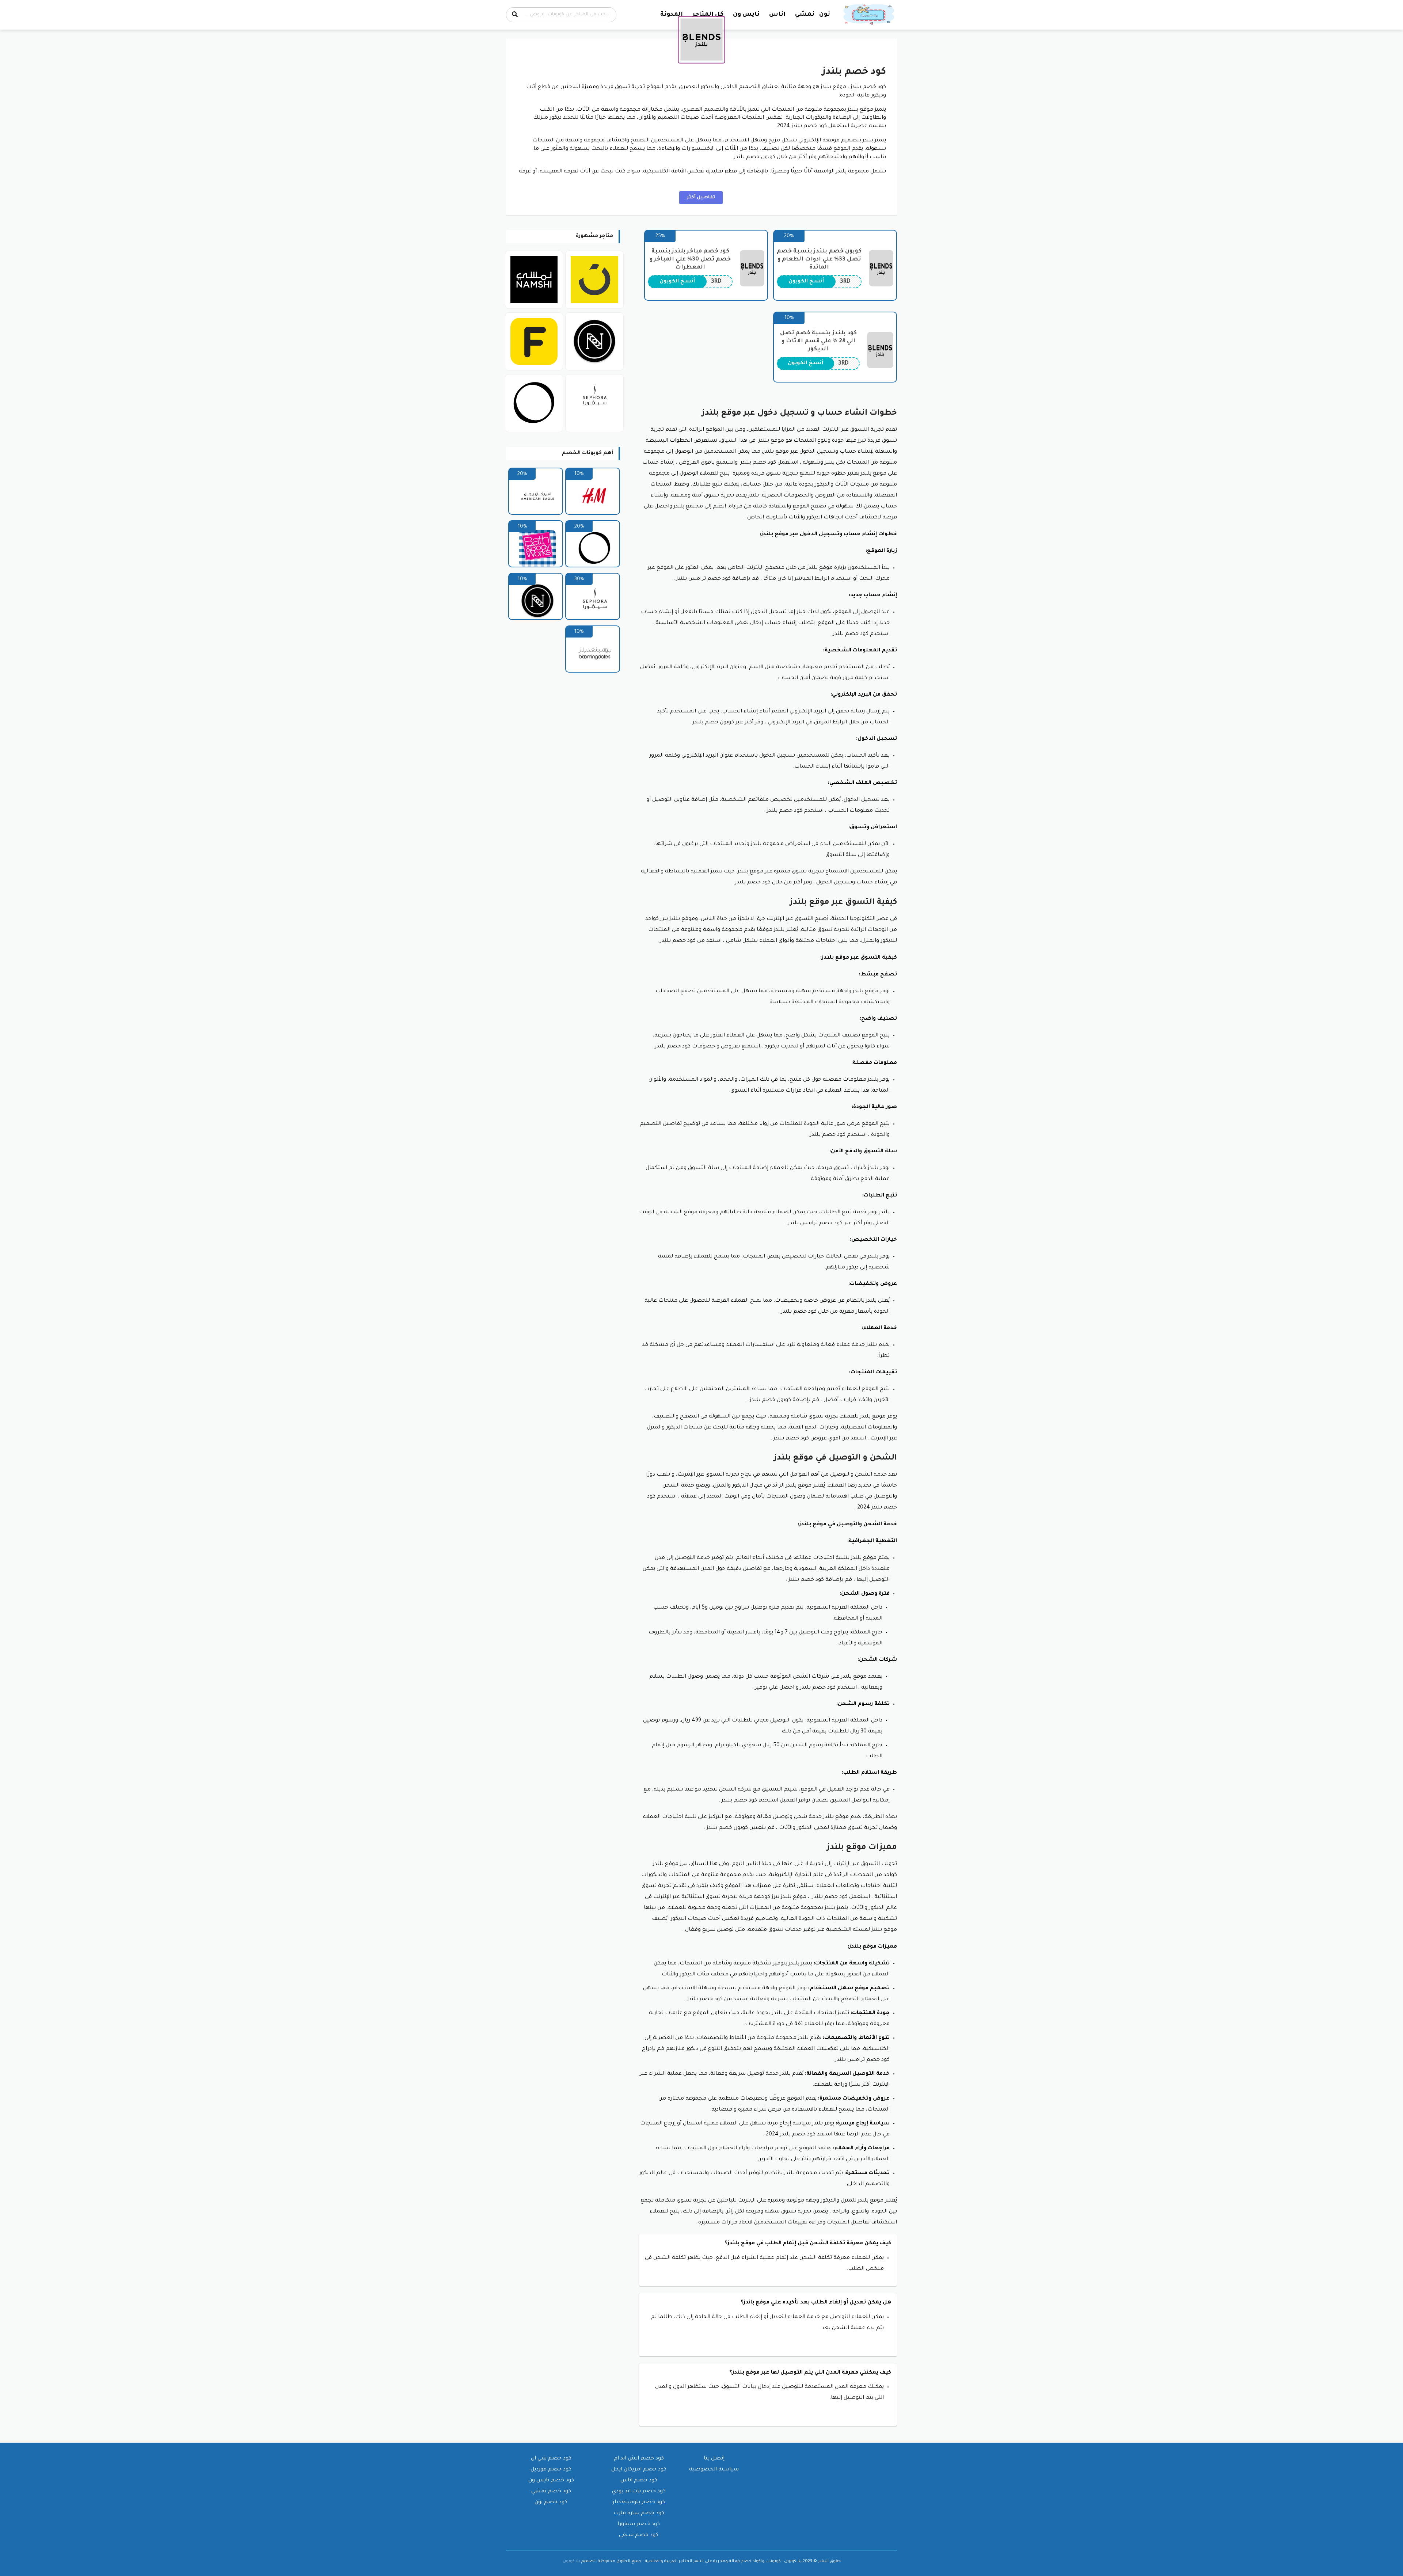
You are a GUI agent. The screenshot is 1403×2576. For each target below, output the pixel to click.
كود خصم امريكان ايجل (639, 2470)
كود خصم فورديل (551, 2470)
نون (825, 15)
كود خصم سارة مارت (639, 2514)
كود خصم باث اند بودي (639, 2492)
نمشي (805, 15)
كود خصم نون (551, 2503)
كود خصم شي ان (551, 2459)
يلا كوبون (571, 2561)
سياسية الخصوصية (714, 2470)
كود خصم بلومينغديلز (639, 2503)
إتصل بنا (714, 2459)
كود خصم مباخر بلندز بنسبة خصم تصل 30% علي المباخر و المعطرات (690, 260)
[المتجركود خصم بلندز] (702, 40)
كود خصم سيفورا (639, 2524)
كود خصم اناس (639, 2481)
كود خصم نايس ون (551, 2481)
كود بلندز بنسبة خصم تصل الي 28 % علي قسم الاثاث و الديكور (818, 341)
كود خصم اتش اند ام (639, 2459)
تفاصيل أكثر (701, 198)
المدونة (672, 15)
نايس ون (746, 15)
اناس (777, 15)
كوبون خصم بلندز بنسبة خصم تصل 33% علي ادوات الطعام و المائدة (819, 260)
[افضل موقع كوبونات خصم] (870, 15)
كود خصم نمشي (551, 2492)
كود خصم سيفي (639, 2535)
